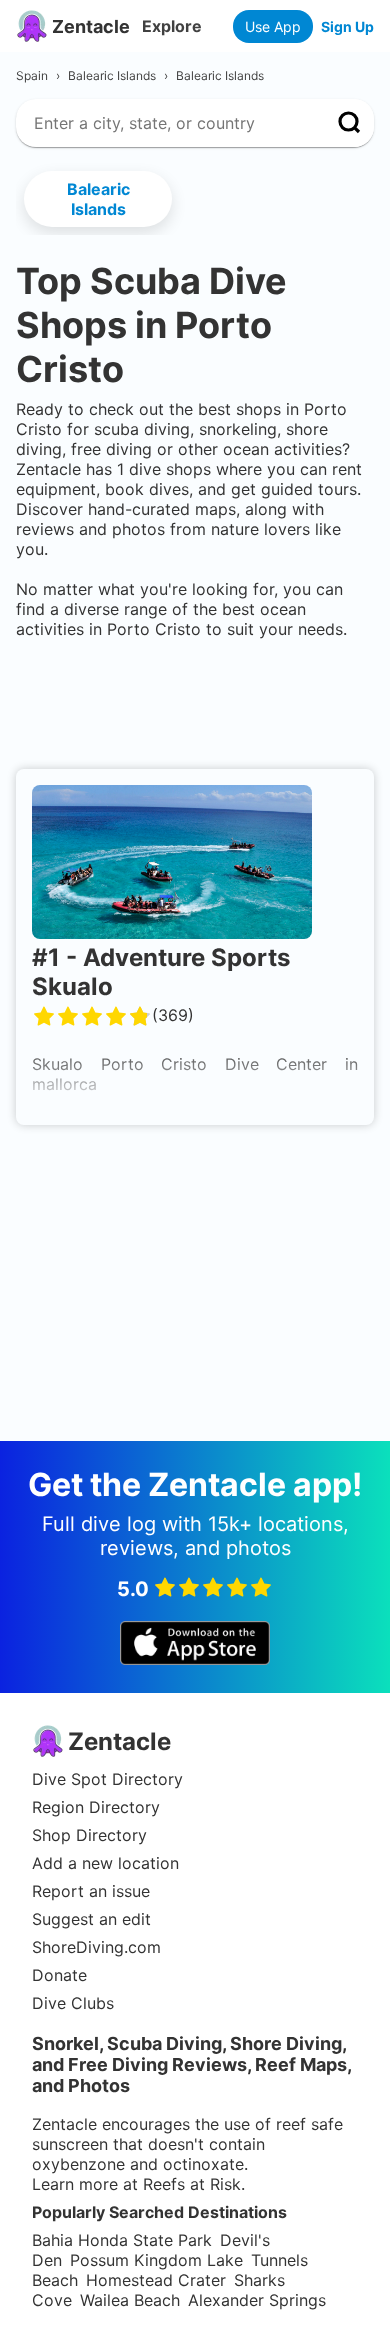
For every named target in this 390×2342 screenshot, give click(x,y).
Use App (273, 26)
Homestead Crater (156, 2280)
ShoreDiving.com (96, 1947)
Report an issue (91, 1891)
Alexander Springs (257, 2300)
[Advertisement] (195, 700)
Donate (59, 1975)
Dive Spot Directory (107, 1779)
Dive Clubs (73, 2003)
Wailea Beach (130, 2300)
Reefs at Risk (192, 2184)
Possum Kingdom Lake (156, 2260)
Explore (172, 26)
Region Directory (96, 1807)
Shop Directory (89, 1835)
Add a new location (105, 1863)
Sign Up (347, 26)
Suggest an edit (91, 1919)
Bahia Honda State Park (122, 2240)
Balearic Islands (98, 199)
